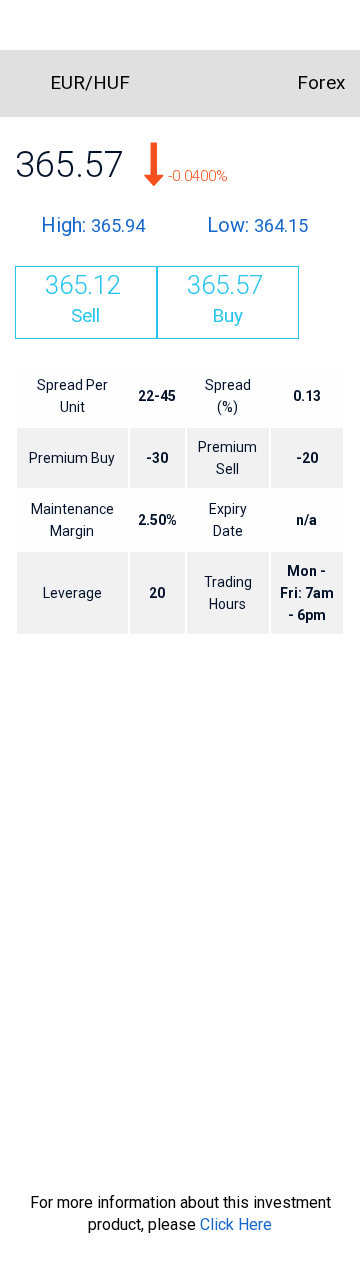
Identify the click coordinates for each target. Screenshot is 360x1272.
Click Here (236, 1224)
